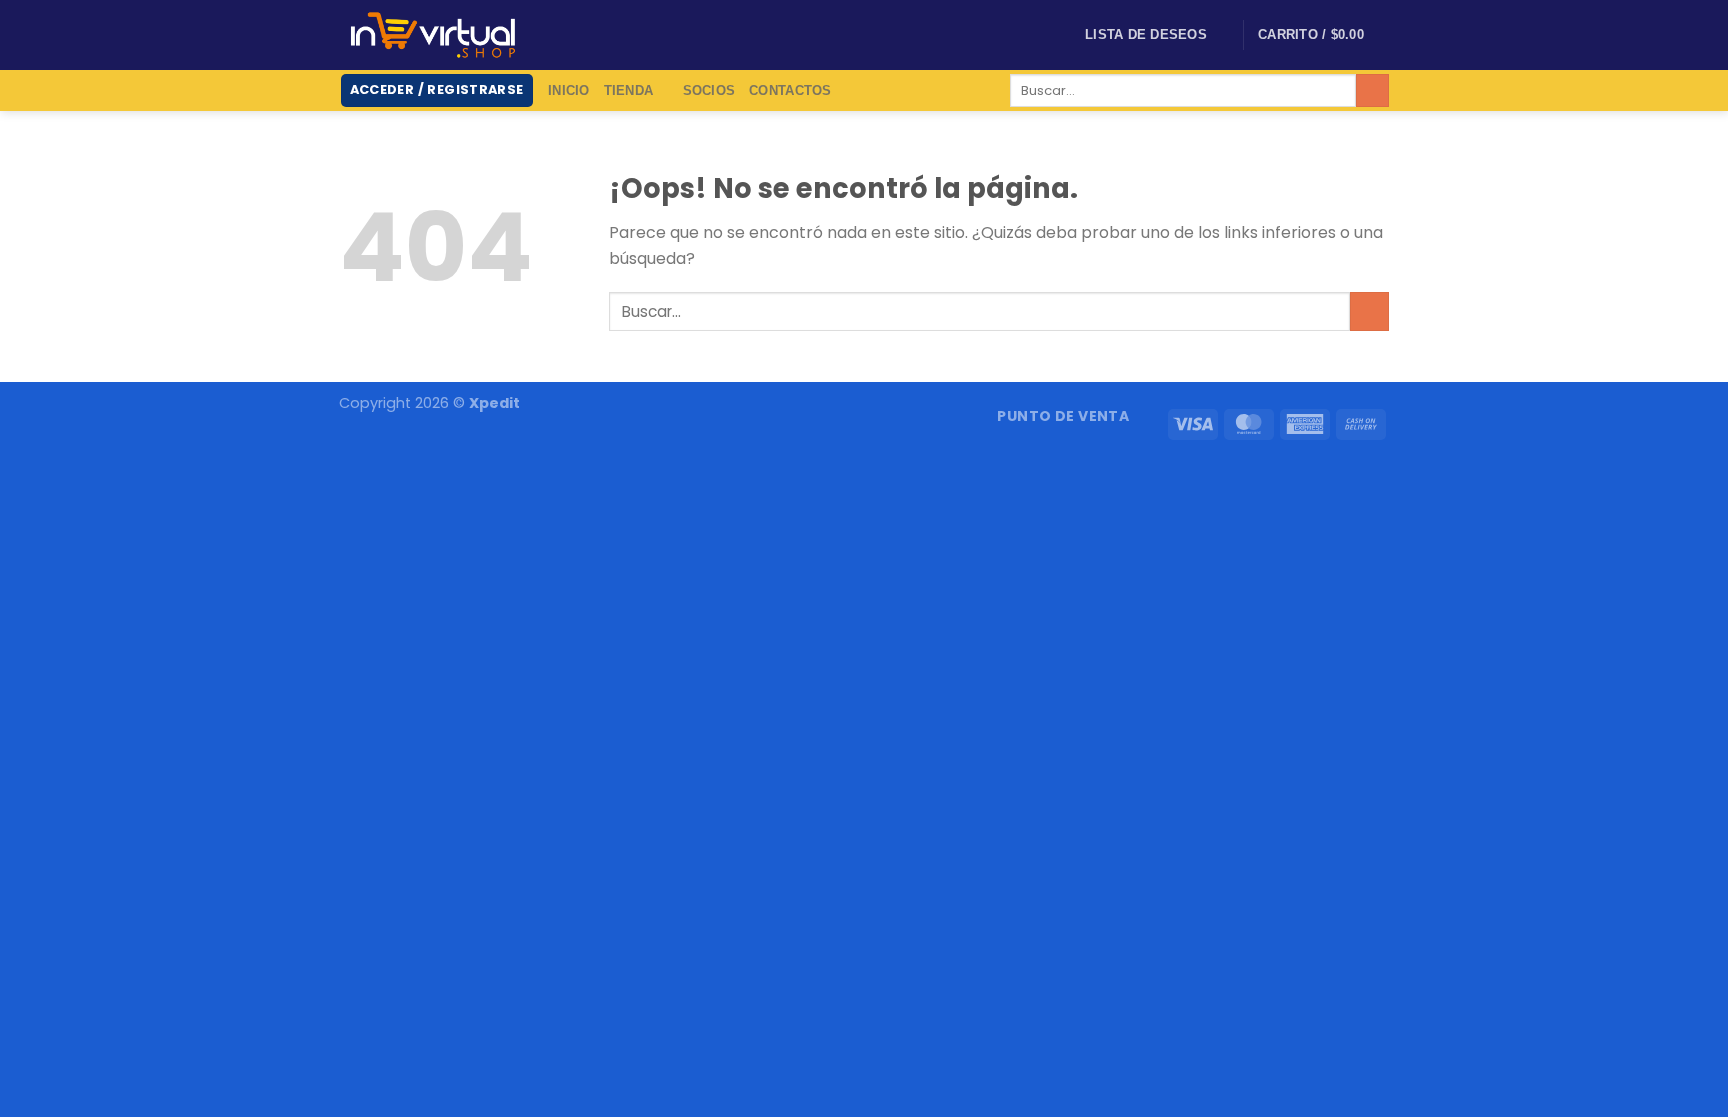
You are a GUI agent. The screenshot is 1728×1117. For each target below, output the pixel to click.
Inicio (569, 90)
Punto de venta (1063, 416)
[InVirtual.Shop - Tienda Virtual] (433, 35)
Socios (709, 90)
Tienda (629, 90)
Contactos (790, 90)
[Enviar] (1372, 91)
